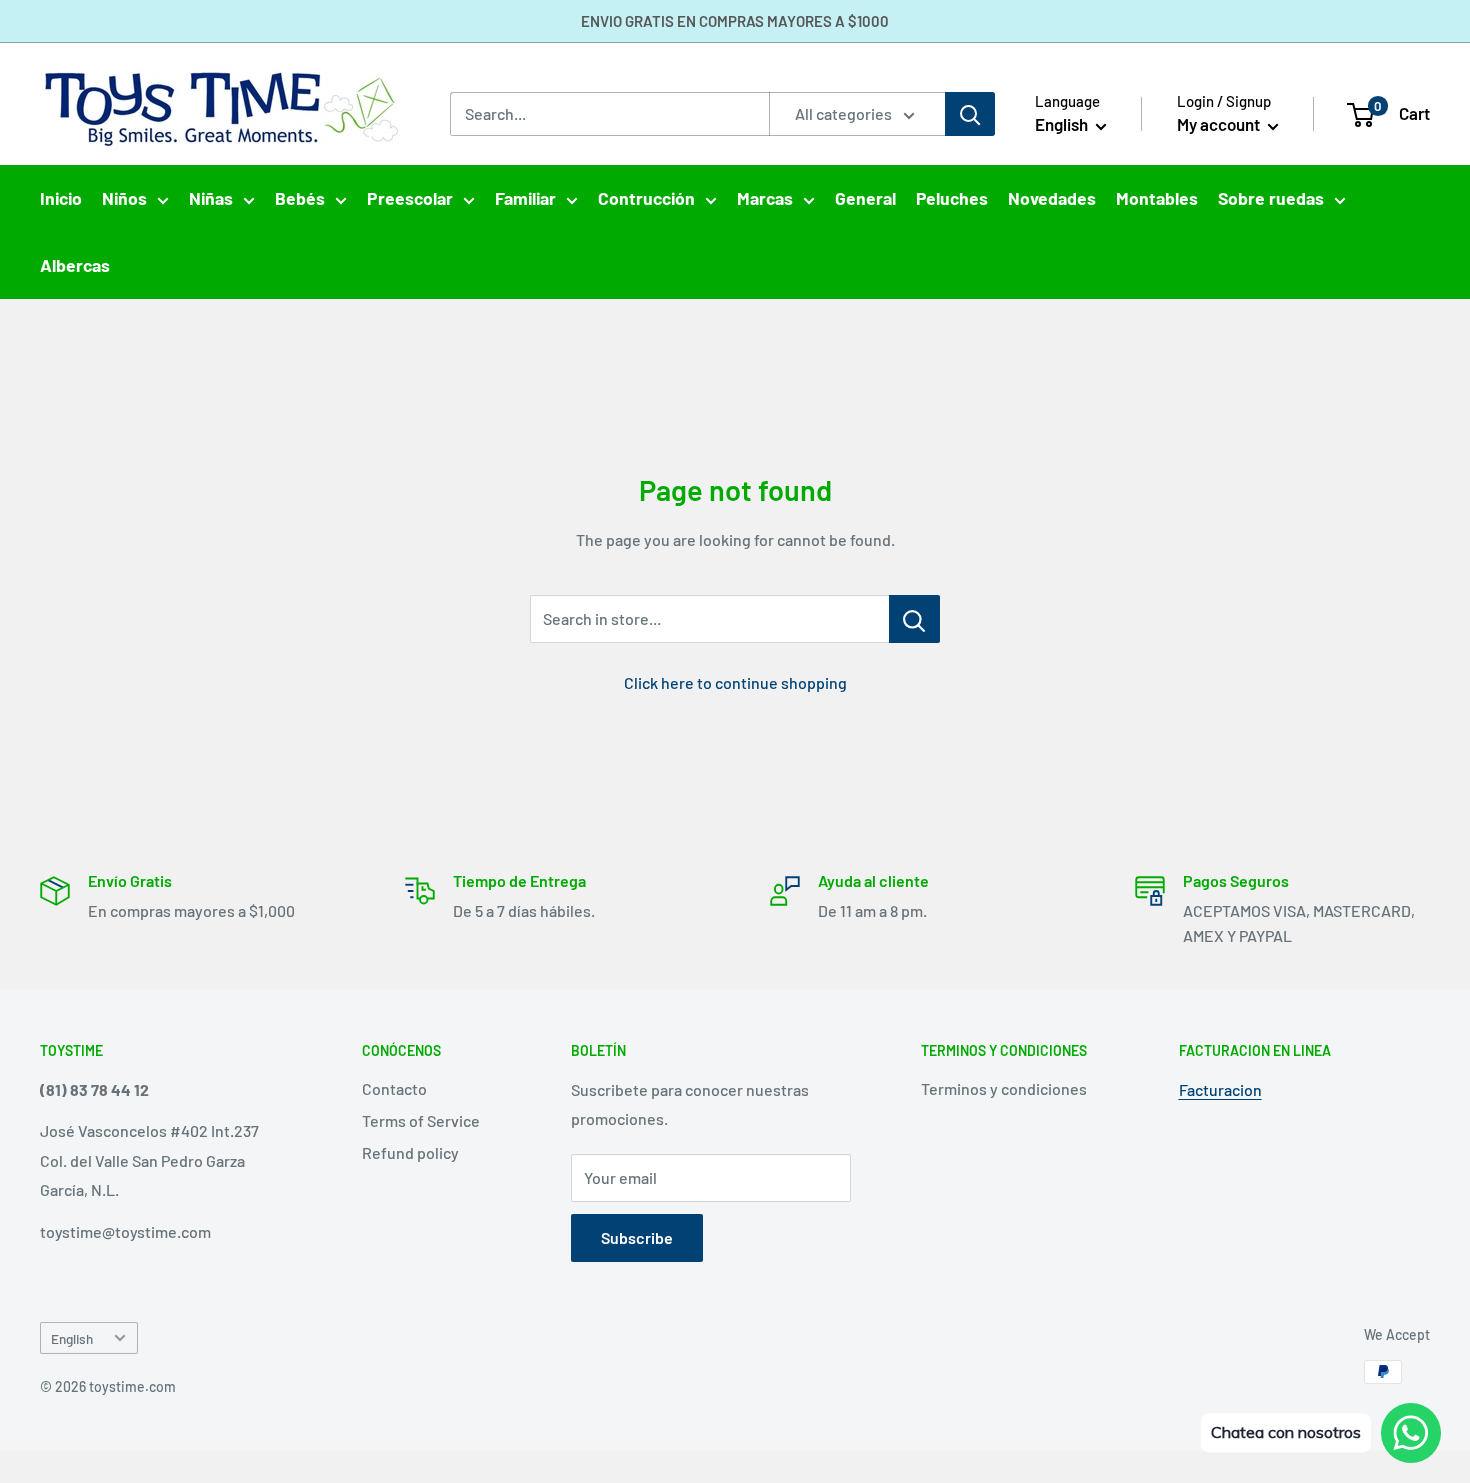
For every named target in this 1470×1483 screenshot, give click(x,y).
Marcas (765, 198)
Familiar (525, 198)
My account (1220, 124)
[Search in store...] (914, 619)
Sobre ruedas (1271, 198)
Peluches (952, 198)
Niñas (211, 198)
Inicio (61, 198)
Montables (1157, 198)
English (72, 1338)
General (865, 198)
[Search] (970, 114)
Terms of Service (421, 1120)
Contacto (394, 1088)
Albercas (75, 265)
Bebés (300, 198)
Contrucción (646, 198)
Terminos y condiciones (1004, 1088)
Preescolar (410, 198)
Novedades (1052, 198)
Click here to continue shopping (735, 682)
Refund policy (410, 1152)
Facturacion (1220, 1089)
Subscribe (637, 1237)
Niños (124, 198)
